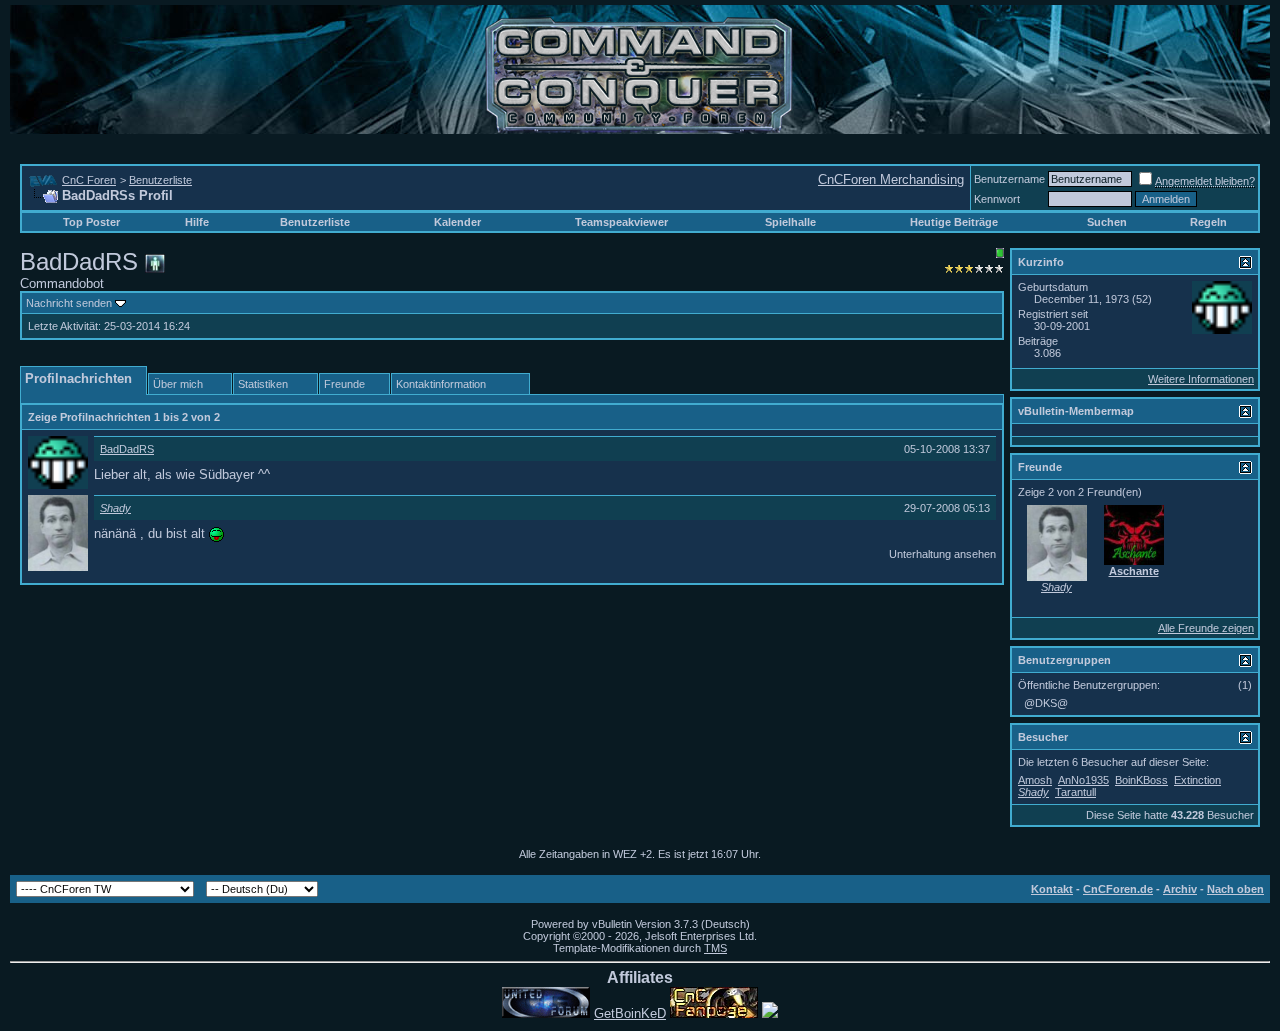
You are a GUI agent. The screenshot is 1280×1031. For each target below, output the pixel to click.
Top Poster (91, 222)
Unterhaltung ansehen (942, 554)
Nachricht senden (69, 303)
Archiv (1180, 889)
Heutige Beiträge (954, 222)
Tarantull (1075, 792)
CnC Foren (89, 180)
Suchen (1107, 222)
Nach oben (1235, 889)
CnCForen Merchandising (891, 179)
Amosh (1035, 780)
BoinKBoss (1141, 780)
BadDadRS (127, 449)
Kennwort (997, 199)
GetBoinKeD (630, 1013)
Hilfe (197, 222)
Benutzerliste (160, 180)
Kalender (457, 222)
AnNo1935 (1083, 780)
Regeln (1208, 222)
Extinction (1197, 780)
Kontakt (1052, 889)
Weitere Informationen (1201, 379)
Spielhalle (790, 222)
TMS (715, 948)
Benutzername (1009, 179)
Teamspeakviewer (621, 222)
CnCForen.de (1118, 889)
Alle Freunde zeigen (1206, 628)
